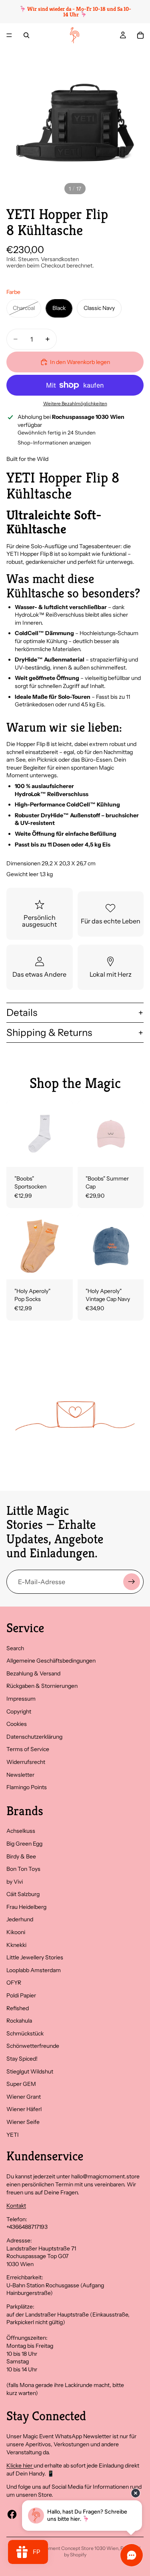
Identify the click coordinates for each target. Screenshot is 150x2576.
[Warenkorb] (140, 35)
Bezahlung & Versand (33, 1673)
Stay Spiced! (22, 2059)
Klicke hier (20, 2465)
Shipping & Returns (49, 1033)
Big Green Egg (24, 1844)
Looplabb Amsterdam (34, 1970)
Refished (18, 2008)
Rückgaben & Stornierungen (42, 1686)
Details (22, 1013)
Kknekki (16, 1945)
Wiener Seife (23, 2122)
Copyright (19, 1711)
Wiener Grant (24, 2097)
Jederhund (20, 1919)
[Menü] (9, 35)
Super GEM (21, 2084)
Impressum (21, 1699)
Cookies (17, 1724)
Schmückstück (25, 2033)
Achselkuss (21, 1831)
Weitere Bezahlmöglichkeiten (75, 404)
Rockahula (19, 2021)
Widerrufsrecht (26, 1762)
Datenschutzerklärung (34, 1737)
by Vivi (15, 1882)
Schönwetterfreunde (33, 2046)
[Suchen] (26, 35)
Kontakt (16, 2206)
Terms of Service (28, 1749)
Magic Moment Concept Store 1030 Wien (73, 2548)
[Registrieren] (132, 1582)
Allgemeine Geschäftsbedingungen (51, 1661)
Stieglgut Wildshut (30, 2071)
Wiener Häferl (24, 2109)
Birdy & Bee (21, 1856)
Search (15, 1648)
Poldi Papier (21, 1995)
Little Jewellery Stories (35, 1957)
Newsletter (20, 1775)
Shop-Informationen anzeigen (54, 442)
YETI (13, 2135)
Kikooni (16, 1932)
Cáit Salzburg (23, 1894)
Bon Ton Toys (23, 1869)
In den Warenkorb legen (80, 362)
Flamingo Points (27, 1787)
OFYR (14, 1983)
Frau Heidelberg (26, 1907)
